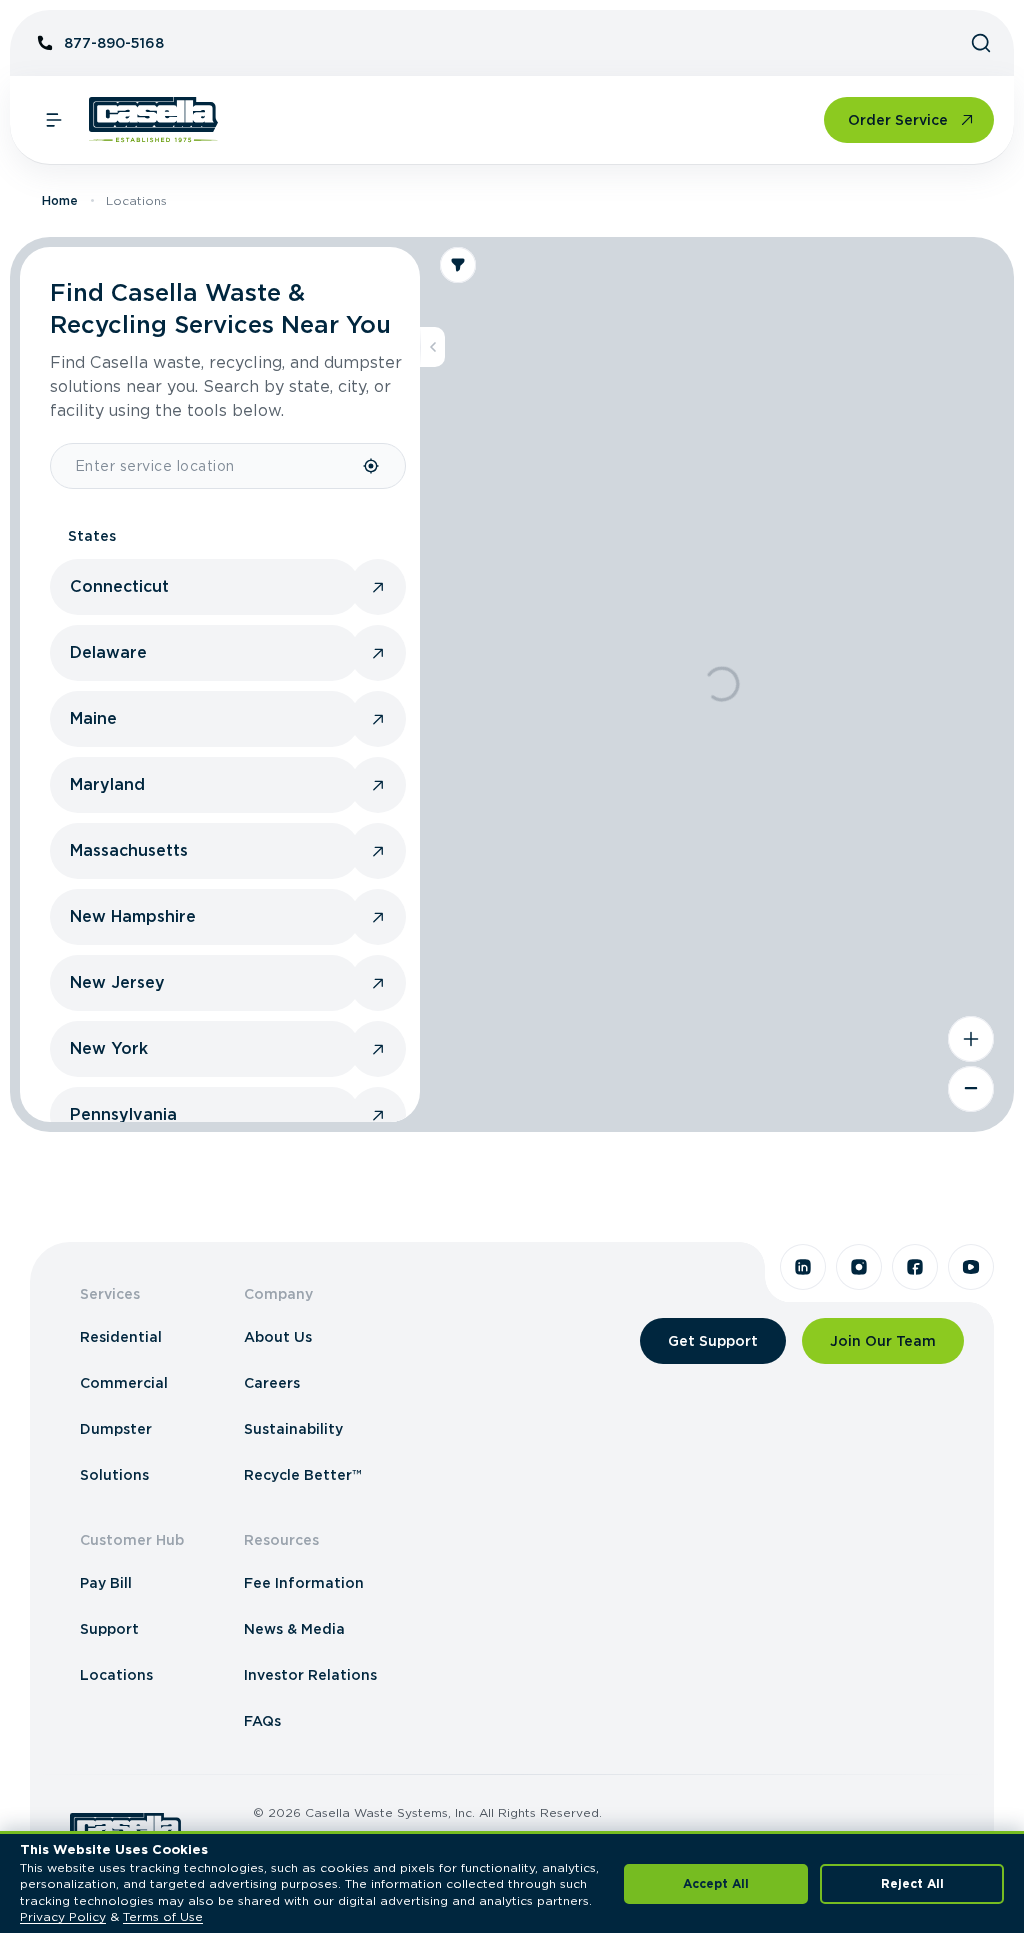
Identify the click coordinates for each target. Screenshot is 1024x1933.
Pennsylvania (123, 1114)
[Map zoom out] (971, 1089)
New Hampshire (133, 916)
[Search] (981, 43)
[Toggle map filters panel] (458, 265)
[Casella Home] (153, 120)
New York (109, 1048)
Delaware (108, 652)
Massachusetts (129, 850)
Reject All (912, 1883)
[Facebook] (915, 1267)
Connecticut (119, 586)
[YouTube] (971, 1267)
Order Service (898, 120)
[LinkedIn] (803, 1267)
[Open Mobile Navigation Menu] (54, 120)
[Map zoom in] (971, 1039)
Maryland (107, 784)
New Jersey (117, 982)
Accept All (716, 1883)
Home (60, 200)
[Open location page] (378, 587)
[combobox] (206, 466)
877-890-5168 (114, 43)
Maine (93, 718)
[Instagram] (859, 1267)
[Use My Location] (372, 466)
